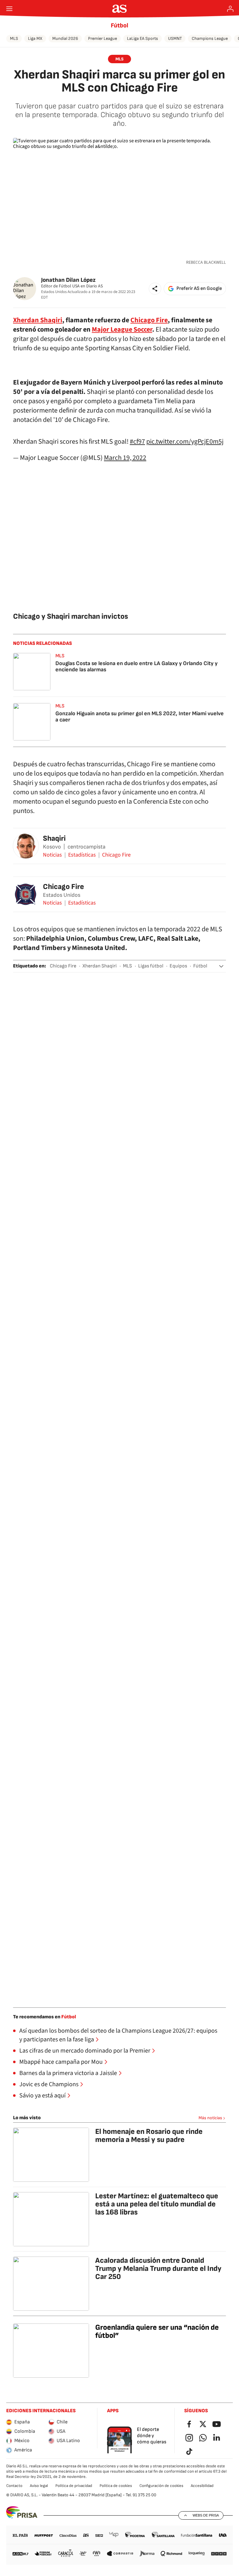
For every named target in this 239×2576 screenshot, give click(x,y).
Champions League (210, 38)
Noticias (52, 855)
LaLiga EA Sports (143, 38)
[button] (155, 289)
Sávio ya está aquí (42, 2096)
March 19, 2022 (125, 458)
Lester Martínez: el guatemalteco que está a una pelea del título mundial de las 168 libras (157, 2204)
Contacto (14, 2486)
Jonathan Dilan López (68, 280)
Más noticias (210, 2118)
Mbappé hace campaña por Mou (61, 2062)
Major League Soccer (122, 329)
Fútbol (119, 26)
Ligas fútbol (151, 966)
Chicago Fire (149, 320)
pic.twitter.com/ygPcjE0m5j (185, 442)
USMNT (175, 38)
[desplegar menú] (9, 9)
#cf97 (137, 442)
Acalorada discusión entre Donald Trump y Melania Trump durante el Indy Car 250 (158, 2269)
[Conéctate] (230, 9)
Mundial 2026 (65, 38)
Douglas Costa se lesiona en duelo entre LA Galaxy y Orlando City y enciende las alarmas (136, 666)
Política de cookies (116, 2486)
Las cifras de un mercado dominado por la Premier (85, 2051)
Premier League (103, 38)
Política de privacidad (74, 2486)
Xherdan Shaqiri (38, 320)
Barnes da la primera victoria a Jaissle (68, 2073)
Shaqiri (54, 838)
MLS (14, 38)
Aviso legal (39, 2486)
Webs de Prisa (206, 2515)
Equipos (178, 966)
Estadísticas (82, 855)
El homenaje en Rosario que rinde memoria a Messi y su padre (149, 2136)
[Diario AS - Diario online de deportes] (120, 9)
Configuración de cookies (161, 2486)
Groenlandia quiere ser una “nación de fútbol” (157, 2331)
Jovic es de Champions (49, 2084)
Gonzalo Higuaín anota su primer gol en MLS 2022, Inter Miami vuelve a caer (140, 717)
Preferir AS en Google (199, 288)
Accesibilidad (202, 2486)
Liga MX (35, 38)
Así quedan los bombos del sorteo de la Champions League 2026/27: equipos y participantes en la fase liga (118, 2035)
